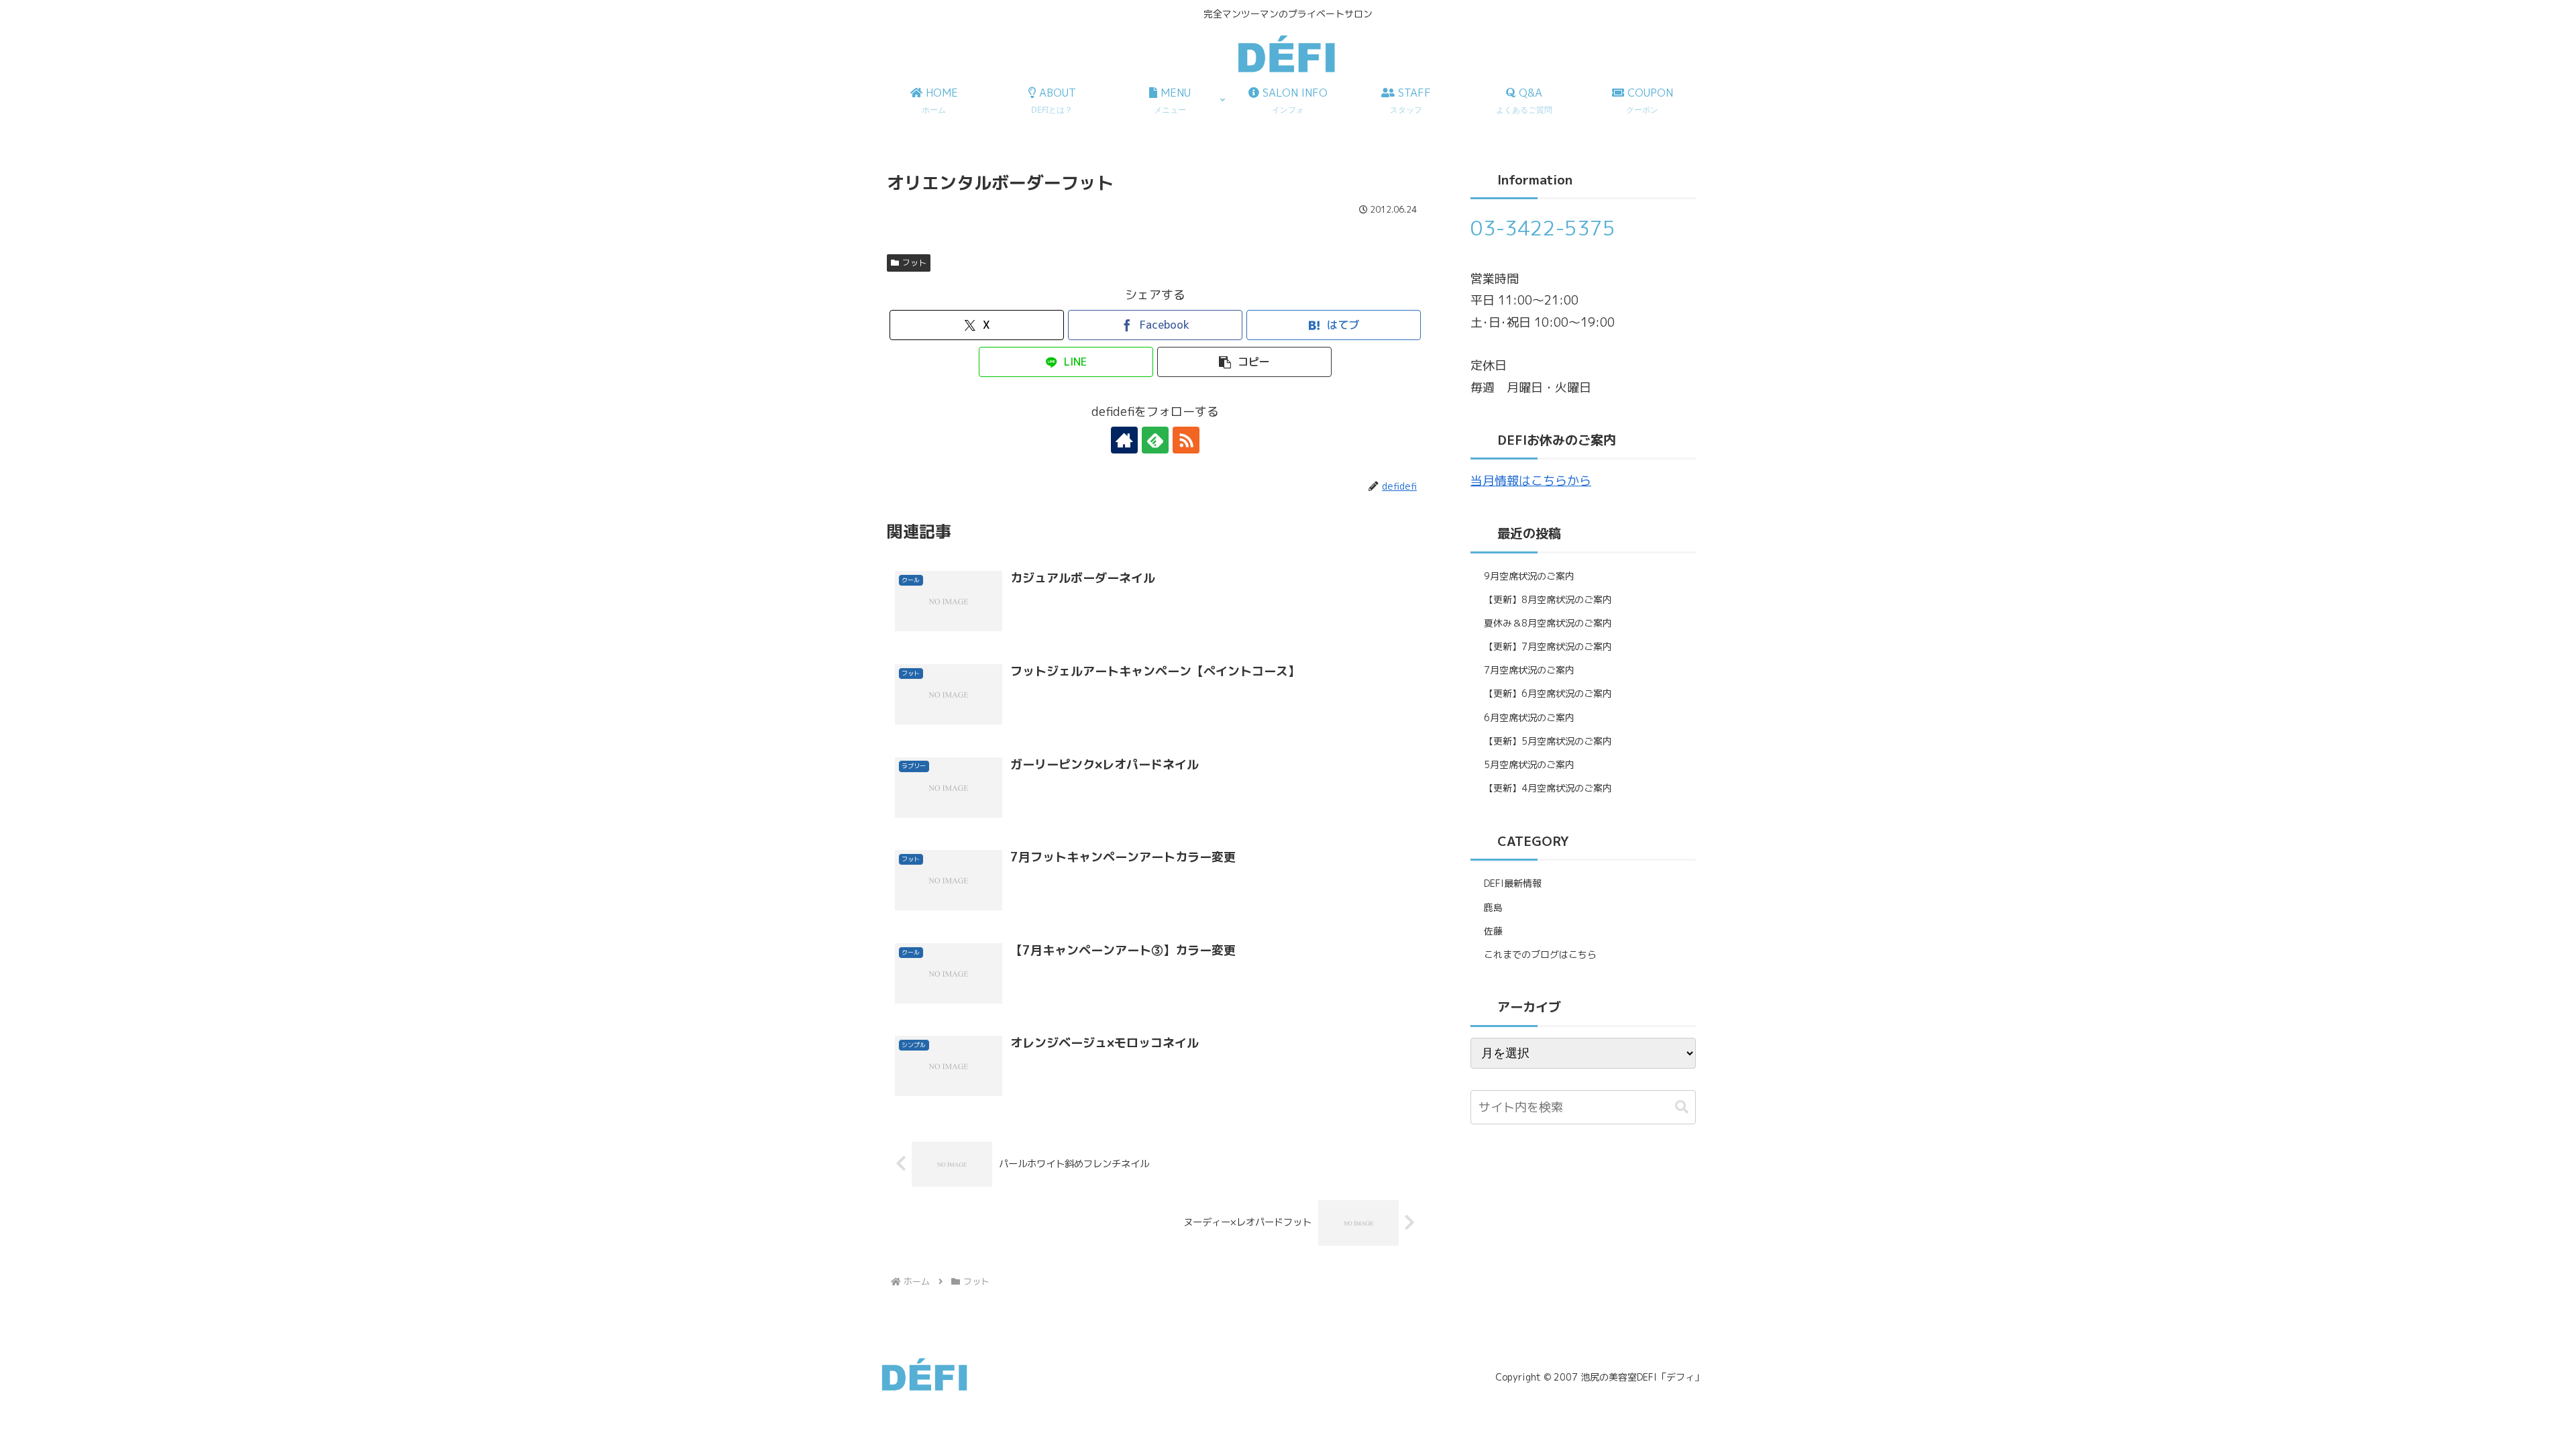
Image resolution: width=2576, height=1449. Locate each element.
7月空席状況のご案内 (1529, 670)
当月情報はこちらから (1531, 481)
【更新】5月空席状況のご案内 (1548, 741)
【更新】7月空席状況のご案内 (1548, 646)
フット (914, 263)
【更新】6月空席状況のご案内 (1548, 693)
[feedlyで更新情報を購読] (1155, 440)
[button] (1244, 362)
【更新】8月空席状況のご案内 (1548, 599)
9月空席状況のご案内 (1529, 576)
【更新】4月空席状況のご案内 (1548, 788)
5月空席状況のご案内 (1529, 764)
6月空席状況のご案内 (1529, 717)
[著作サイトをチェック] (1124, 440)
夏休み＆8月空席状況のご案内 (1548, 623)
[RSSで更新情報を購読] (1186, 440)
